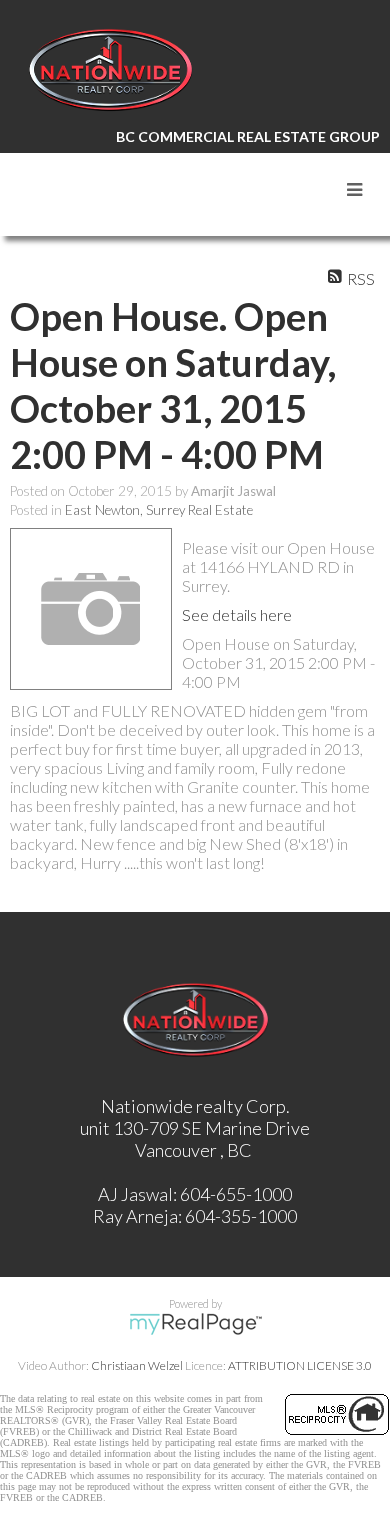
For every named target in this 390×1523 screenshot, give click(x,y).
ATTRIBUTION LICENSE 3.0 (300, 1365)
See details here (237, 614)
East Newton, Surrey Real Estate (159, 510)
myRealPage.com (195, 1324)
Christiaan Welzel (137, 1365)
